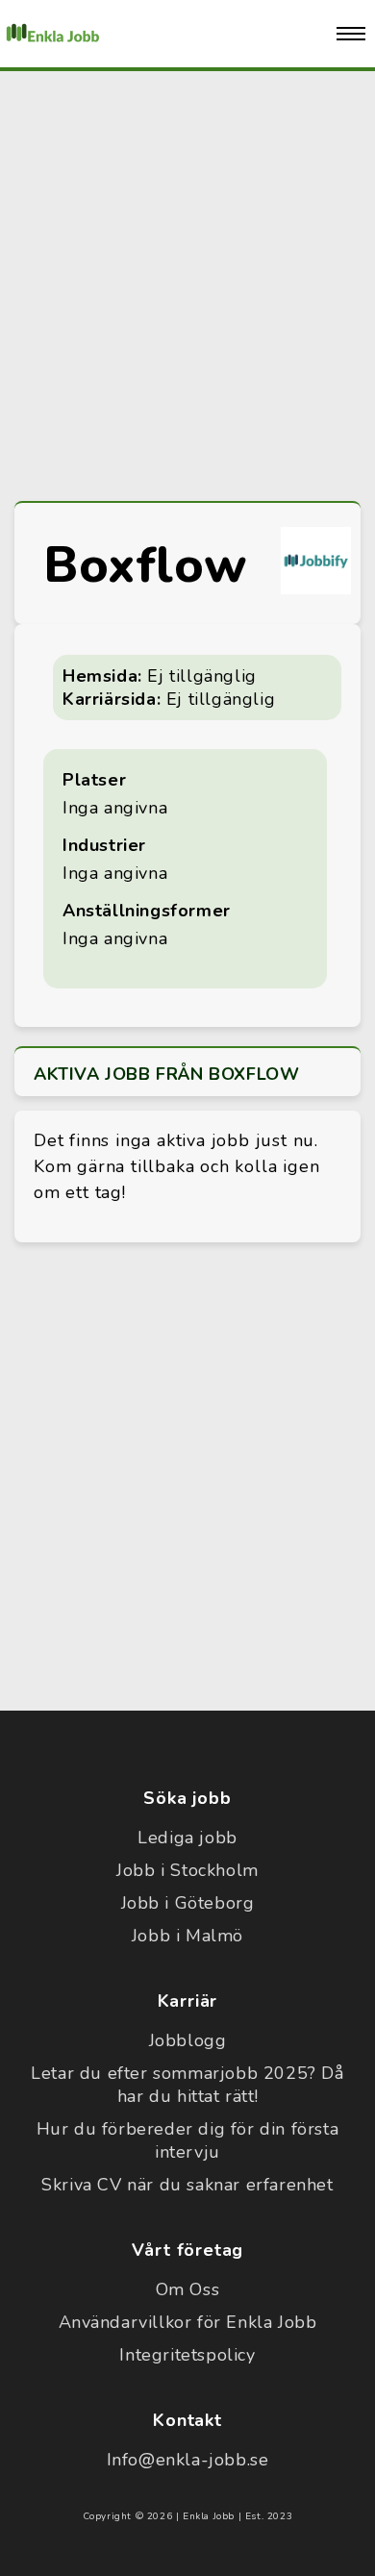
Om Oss (188, 2289)
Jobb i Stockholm (187, 1870)
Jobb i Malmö (187, 1936)
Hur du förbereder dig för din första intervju (188, 2140)
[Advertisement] (187, 282)
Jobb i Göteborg (188, 1903)
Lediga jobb (187, 1838)
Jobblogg (188, 2040)
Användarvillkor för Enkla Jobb (188, 2322)
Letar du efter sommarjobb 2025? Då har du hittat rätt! (187, 2085)
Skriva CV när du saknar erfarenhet (187, 2185)
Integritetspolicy (187, 2355)
